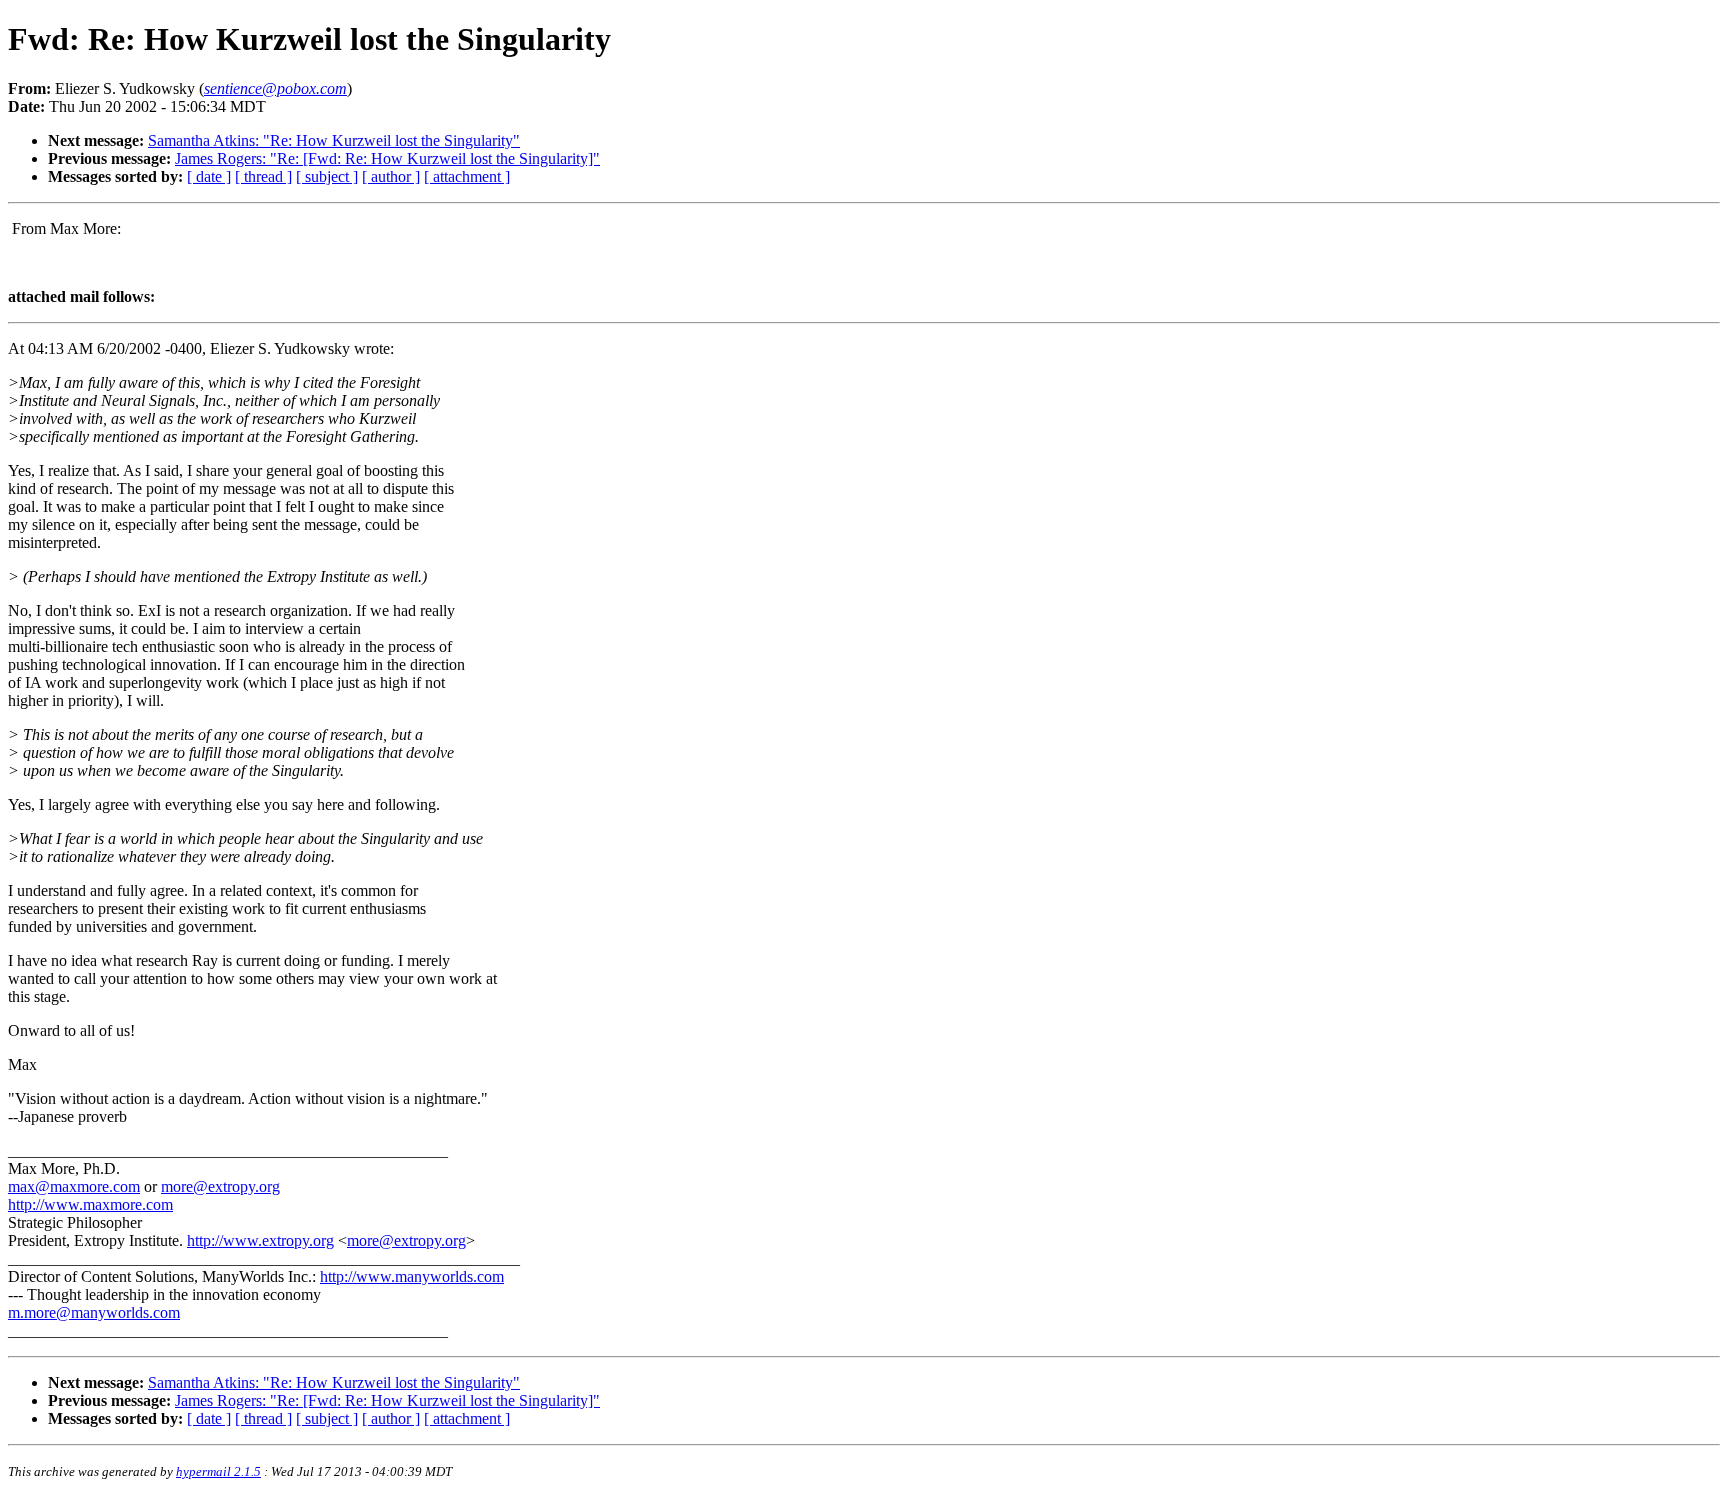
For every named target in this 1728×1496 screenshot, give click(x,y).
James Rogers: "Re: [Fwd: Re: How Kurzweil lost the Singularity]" (387, 158)
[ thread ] (263, 176)
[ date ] (209, 176)
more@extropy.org (220, 1186)
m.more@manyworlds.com (94, 1312)
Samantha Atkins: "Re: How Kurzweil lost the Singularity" (334, 140)
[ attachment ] (467, 176)
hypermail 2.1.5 (218, 1471)
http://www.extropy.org (260, 1240)
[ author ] (391, 176)
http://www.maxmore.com (90, 1204)
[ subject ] (327, 176)
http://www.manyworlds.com (412, 1276)
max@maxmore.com (74, 1186)
